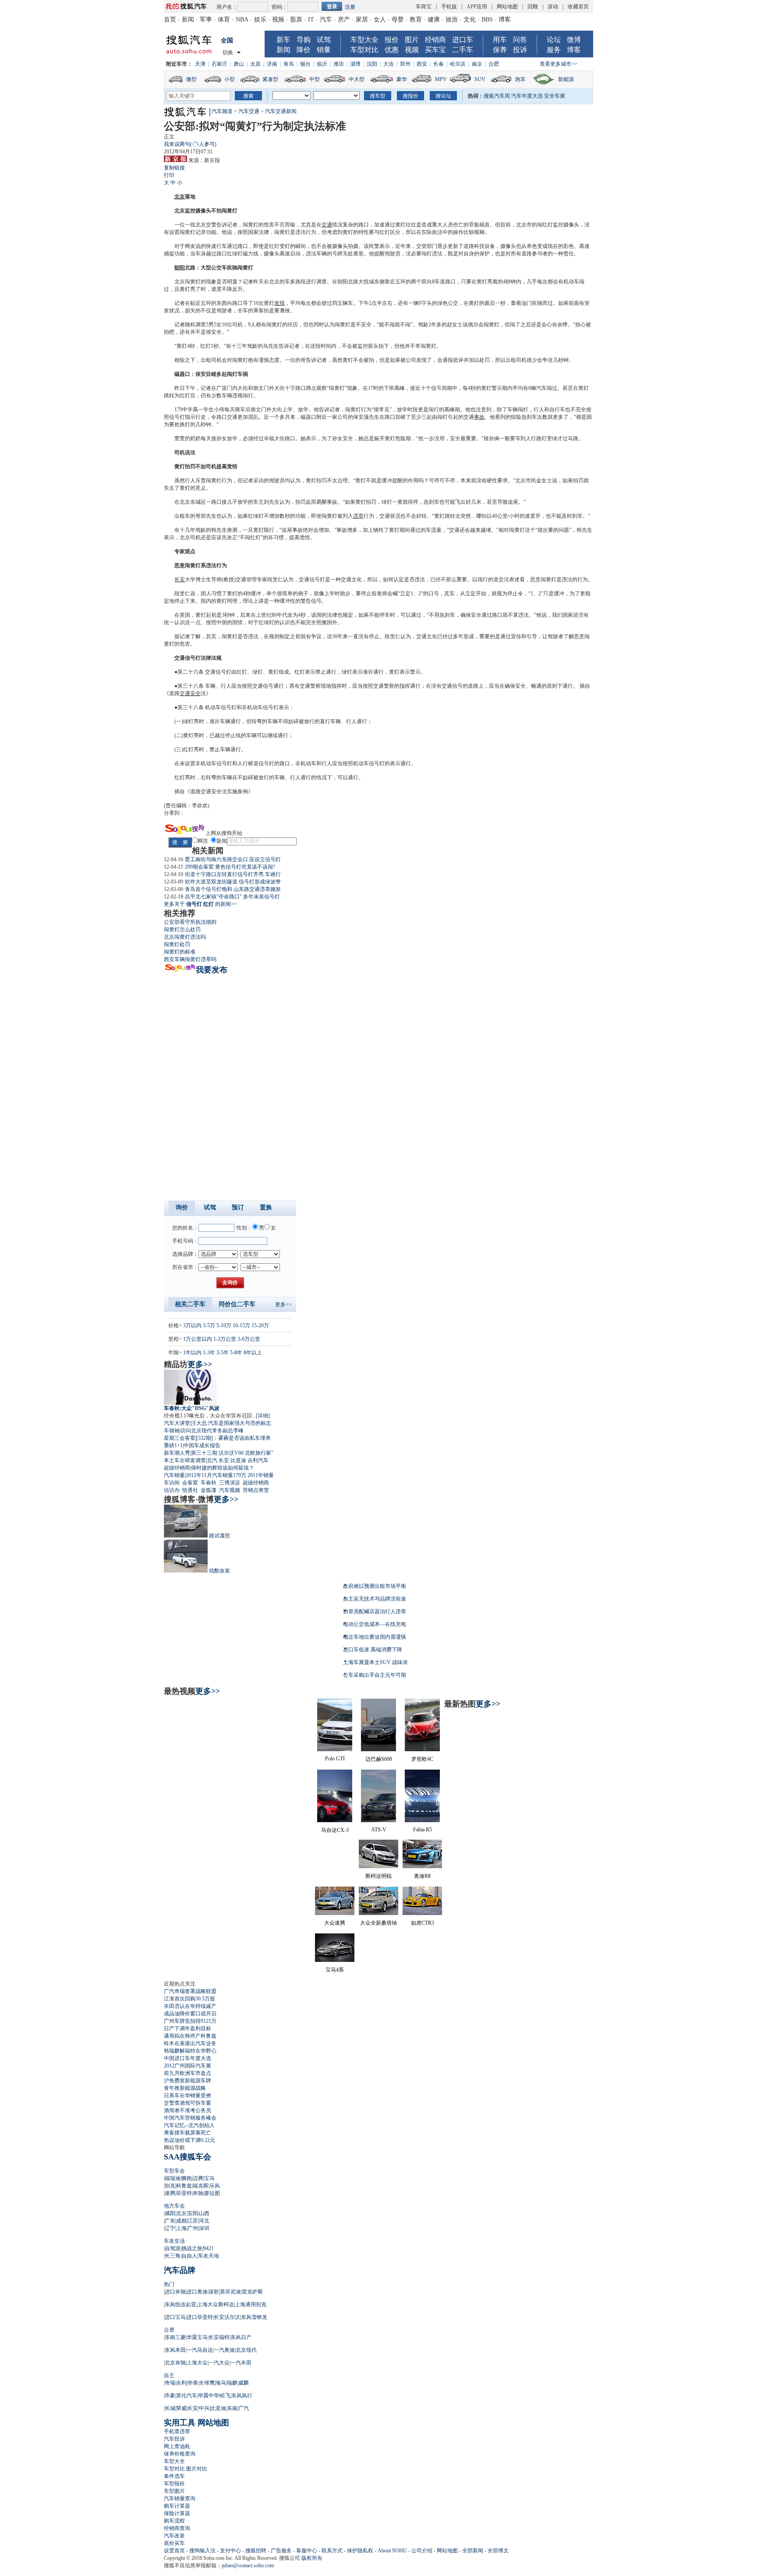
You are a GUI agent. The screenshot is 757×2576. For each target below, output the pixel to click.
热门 (169, 2284)
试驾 (324, 40)
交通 (327, 225)
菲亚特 (184, 2193)
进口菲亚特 (200, 2317)
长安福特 (219, 2337)
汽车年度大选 (527, 96)
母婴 (398, 19)
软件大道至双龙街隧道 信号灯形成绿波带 (233, 882)
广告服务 (281, 2551)
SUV (480, 79)
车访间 (172, 1483)
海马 (221, 2383)
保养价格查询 (180, 2454)
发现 (279, 303)
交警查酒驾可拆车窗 (187, 2103)
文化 (470, 19)
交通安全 (190, 693)
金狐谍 (209, 1490)
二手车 (463, 50)
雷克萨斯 (252, 2292)
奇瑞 (170, 2383)
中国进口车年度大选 (187, 2058)
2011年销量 (261, 1475)
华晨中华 (209, 2396)
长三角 (173, 2256)
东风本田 (175, 2350)
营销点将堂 (256, 1490)
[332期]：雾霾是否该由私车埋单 (233, 1438)
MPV (441, 79)
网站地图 (507, 7)
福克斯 (201, 2186)
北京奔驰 (175, 2363)
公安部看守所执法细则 (190, 922)
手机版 (449, 7)
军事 (206, 19)
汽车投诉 (174, 2439)
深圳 (204, 2228)
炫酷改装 (219, 1571)
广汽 (244, 2408)
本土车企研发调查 (185, 1460)
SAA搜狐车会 (187, 2157)
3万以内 (192, 1325)
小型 (230, 79)
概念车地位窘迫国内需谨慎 (375, 1637)
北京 (180, 197)
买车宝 (435, 50)
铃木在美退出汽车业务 (190, 2043)
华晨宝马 (197, 2337)
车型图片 (174, 2491)
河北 (204, 2221)
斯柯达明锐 (378, 1876)
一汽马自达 (200, 2350)
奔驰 (198, 2193)
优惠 (392, 50)
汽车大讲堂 (177, 1423)
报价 (392, 40)
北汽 (212, 1460)
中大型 (357, 79)
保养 (500, 50)
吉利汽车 (258, 1460)
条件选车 (174, 2476)
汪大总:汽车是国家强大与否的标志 (231, 1423)
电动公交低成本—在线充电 (375, 1624)
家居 (362, 19)
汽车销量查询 (180, 2498)
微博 (574, 40)
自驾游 (173, 2248)
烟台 (305, 64)
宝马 (209, 2178)
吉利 (181, 2383)
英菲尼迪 (230, 2292)
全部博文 (498, 2551)
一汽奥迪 (224, 2350)
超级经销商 (177, 1468)
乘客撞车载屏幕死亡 (187, 2133)
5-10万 (224, 1325)
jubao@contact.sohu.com (248, 2565)
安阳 (193, 2213)
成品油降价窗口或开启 (190, 2014)
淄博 (355, 64)
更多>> (283, 1304)
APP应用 (477, 7)
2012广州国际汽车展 (187, 2066)
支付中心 (230, 2551)
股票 (296, 19)
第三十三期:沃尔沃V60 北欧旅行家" (232, 1453)
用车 (500, 40)
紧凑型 (270, 79)
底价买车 (174, 2543)
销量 (324, 50)
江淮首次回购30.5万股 (189, 1999)
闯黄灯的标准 (180, 952)
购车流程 (174, 2521)
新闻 (188, 19)
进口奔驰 (175, 2292)
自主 (169, 2375)
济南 (272, 64)
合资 (169, 2330)
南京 (477, 64)
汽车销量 (174, 1475)
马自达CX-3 (335, 1830)
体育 (224, 19)
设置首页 (174, 2551)
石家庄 (219, 64)
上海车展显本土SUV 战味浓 (375, 1662)
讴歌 (214, 2292)
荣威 (181, 2408)
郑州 (405, 64)
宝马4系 (335, 1970)
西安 (422, 64)
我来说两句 (190, 144)
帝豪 (170, 2396)
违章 (358, 516)
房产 (344, 19)
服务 (554, 50)
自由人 (189, 2256)
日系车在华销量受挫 (187, 2095)
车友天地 (209, 2256)
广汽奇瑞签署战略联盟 (190, 1991)
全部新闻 (473, 2551)
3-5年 (223, 1353)
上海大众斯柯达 (216, 2304)
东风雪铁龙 (254, 2317)
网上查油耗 (177, 2446)
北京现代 (246, 2350)
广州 (193, 2228)
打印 (169, 175)
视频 (278, 19)
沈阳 (372, 64)
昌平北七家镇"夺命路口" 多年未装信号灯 (232, 897)
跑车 (520, 79)
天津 (200, 64)
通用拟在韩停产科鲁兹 (190, 2036)
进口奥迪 (197, 2292)
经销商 (435, 40)
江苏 (193, 2221)
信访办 (172, 1490)
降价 (304, 50)
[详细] (263, 1416)
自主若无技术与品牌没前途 (375, 1599)
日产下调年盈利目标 (187, 2028)
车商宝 (424, 7)
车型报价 (174, 2484)
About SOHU (392, 2551)
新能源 (566, 79)
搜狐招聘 (256, 2551)
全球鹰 (207, 2383)
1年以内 (192, 1353)
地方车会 (174, 2206)
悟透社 (190, 1490)
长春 (439, 64)
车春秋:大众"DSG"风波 (192, 1408)
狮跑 (187, 2178)
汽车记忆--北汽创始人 (189, 2125)
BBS (487, 19)
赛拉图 (212, 2193)
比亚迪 (238, 1460)
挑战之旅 (192, 2248)
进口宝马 (175, 2317)
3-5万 (209, 1325)
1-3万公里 (225, 1339)
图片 (412, 40)
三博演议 (230, 1483)
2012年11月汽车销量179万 (216, 1475)
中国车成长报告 (202, 1445)
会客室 (190, 1483)
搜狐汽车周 (497, 96)
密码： (279, 7)
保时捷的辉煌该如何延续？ (223, 1468)
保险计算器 (177, 2513)
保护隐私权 (360, 2551)
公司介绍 (422, 2551)
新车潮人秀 (177, 1453)
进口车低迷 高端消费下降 (373, 1650)
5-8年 (236, 1353)
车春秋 (209, 1483)
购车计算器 (177, 2506)
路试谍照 (219, 1536)
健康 (434, 19)
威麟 (244, 2383)
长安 (180, 580)
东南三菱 (175, 2337)
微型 (191, 79)
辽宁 (170, 2228)
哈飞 (225, 2396)
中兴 (204, 2408)
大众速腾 (335, 1923)
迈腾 (198, 2178)
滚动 (553, 7)
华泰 (193, 2383)
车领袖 (172, 1431)
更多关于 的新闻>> (200, 904)
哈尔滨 (458, 64)
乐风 (215, 2186)
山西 (204, 2213)
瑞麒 (232, 2383)
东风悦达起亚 (180, 2304)
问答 (520, 40)
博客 (505, 19)
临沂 (322, 64)
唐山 (239, 64)
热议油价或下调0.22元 (189, 2140)
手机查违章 (177, 2431)
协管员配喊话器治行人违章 (375, 1611)
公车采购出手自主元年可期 (375, 1675)
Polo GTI (335, 1759)
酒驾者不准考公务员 (187, 2110)
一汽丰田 (241, 2363)
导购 (304, 40)
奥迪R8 (422, 1876)
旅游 (452, 19)
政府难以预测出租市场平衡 (375, 1586)
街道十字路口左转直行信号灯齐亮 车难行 (233, 874)
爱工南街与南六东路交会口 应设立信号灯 (233, 859)
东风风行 (242, 2396)
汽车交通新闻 (281, 111)
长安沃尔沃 (227, 2317)
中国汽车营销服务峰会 (190, 2118)
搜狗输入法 (202, 2551)
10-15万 (241, 1325)
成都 (181, 2221)
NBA (242, 19)
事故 (479, 417)
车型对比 (364, 50)
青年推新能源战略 (185, 2088)
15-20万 (260, 1325)
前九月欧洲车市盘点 (187, 2073)
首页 (170, 19)
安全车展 (555, 96)
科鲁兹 (184, 2186)
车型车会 (174, 2171)
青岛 (289, 64)
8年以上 (253, 1353)
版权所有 (312, 2558)
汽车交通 (249, 111)
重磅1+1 (173, 1445)
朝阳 (180, 268)
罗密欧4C (422, 1759)
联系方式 (332, 2551)
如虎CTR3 (423, 1923)
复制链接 (174, 168)
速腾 (170, 2193)
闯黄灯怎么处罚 (182, 929)
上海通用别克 (251, 2304)
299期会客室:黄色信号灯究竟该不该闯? (230, 867)
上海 (181, 2228)
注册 (350, 7)
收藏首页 (578, 7)
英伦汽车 (187, 2396)
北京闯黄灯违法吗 (185, 937)
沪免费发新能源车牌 (187, 2081)
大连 (389, 64)
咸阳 (170, 2213)
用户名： (227, 7)
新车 (283, 40)
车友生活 (174, 2241)
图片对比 (197, 2469)
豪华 (402, 79)
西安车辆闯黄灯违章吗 (190, 959)
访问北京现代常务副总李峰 (212, 1431)
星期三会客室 (180, 1438)
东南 (232, 2408)
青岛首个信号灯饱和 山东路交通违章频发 (233, 889)
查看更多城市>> (559, 64)
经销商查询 (177, 2528)
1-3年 (209, 1353)
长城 (170, 2408)
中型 (315, 79)
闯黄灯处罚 (177, 944)
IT (311, 19)
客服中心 (307, 2551)
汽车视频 (230, 1490)
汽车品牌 (180, 2270)
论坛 (554, 40)
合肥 (494, 64)
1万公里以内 (198, 1339)
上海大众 (197, 2363)
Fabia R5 (423, 1830)
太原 (255, 64)
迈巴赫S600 (379, 1759)
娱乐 (260, 19)
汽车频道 (222, 111)
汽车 (326, 19)
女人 (380, 19)
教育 (416, 19)
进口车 (463, 40)
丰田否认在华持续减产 (190, 2006)
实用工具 (180, 2423)
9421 (209, 2248)
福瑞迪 (173, 2178)
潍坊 (339, 64)
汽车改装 (174, 2536)
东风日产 (241, 2337)
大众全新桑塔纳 (378, 1923)
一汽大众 (219, 2363)
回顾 (533, 7)
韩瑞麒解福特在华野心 (190, 2051)
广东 (170, 2221)
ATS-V (379, 1830)
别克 (170, 2186)
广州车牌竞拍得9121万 (190, 2021)
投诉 (520, 50)
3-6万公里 (249, 1339)
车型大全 (364, 40)
